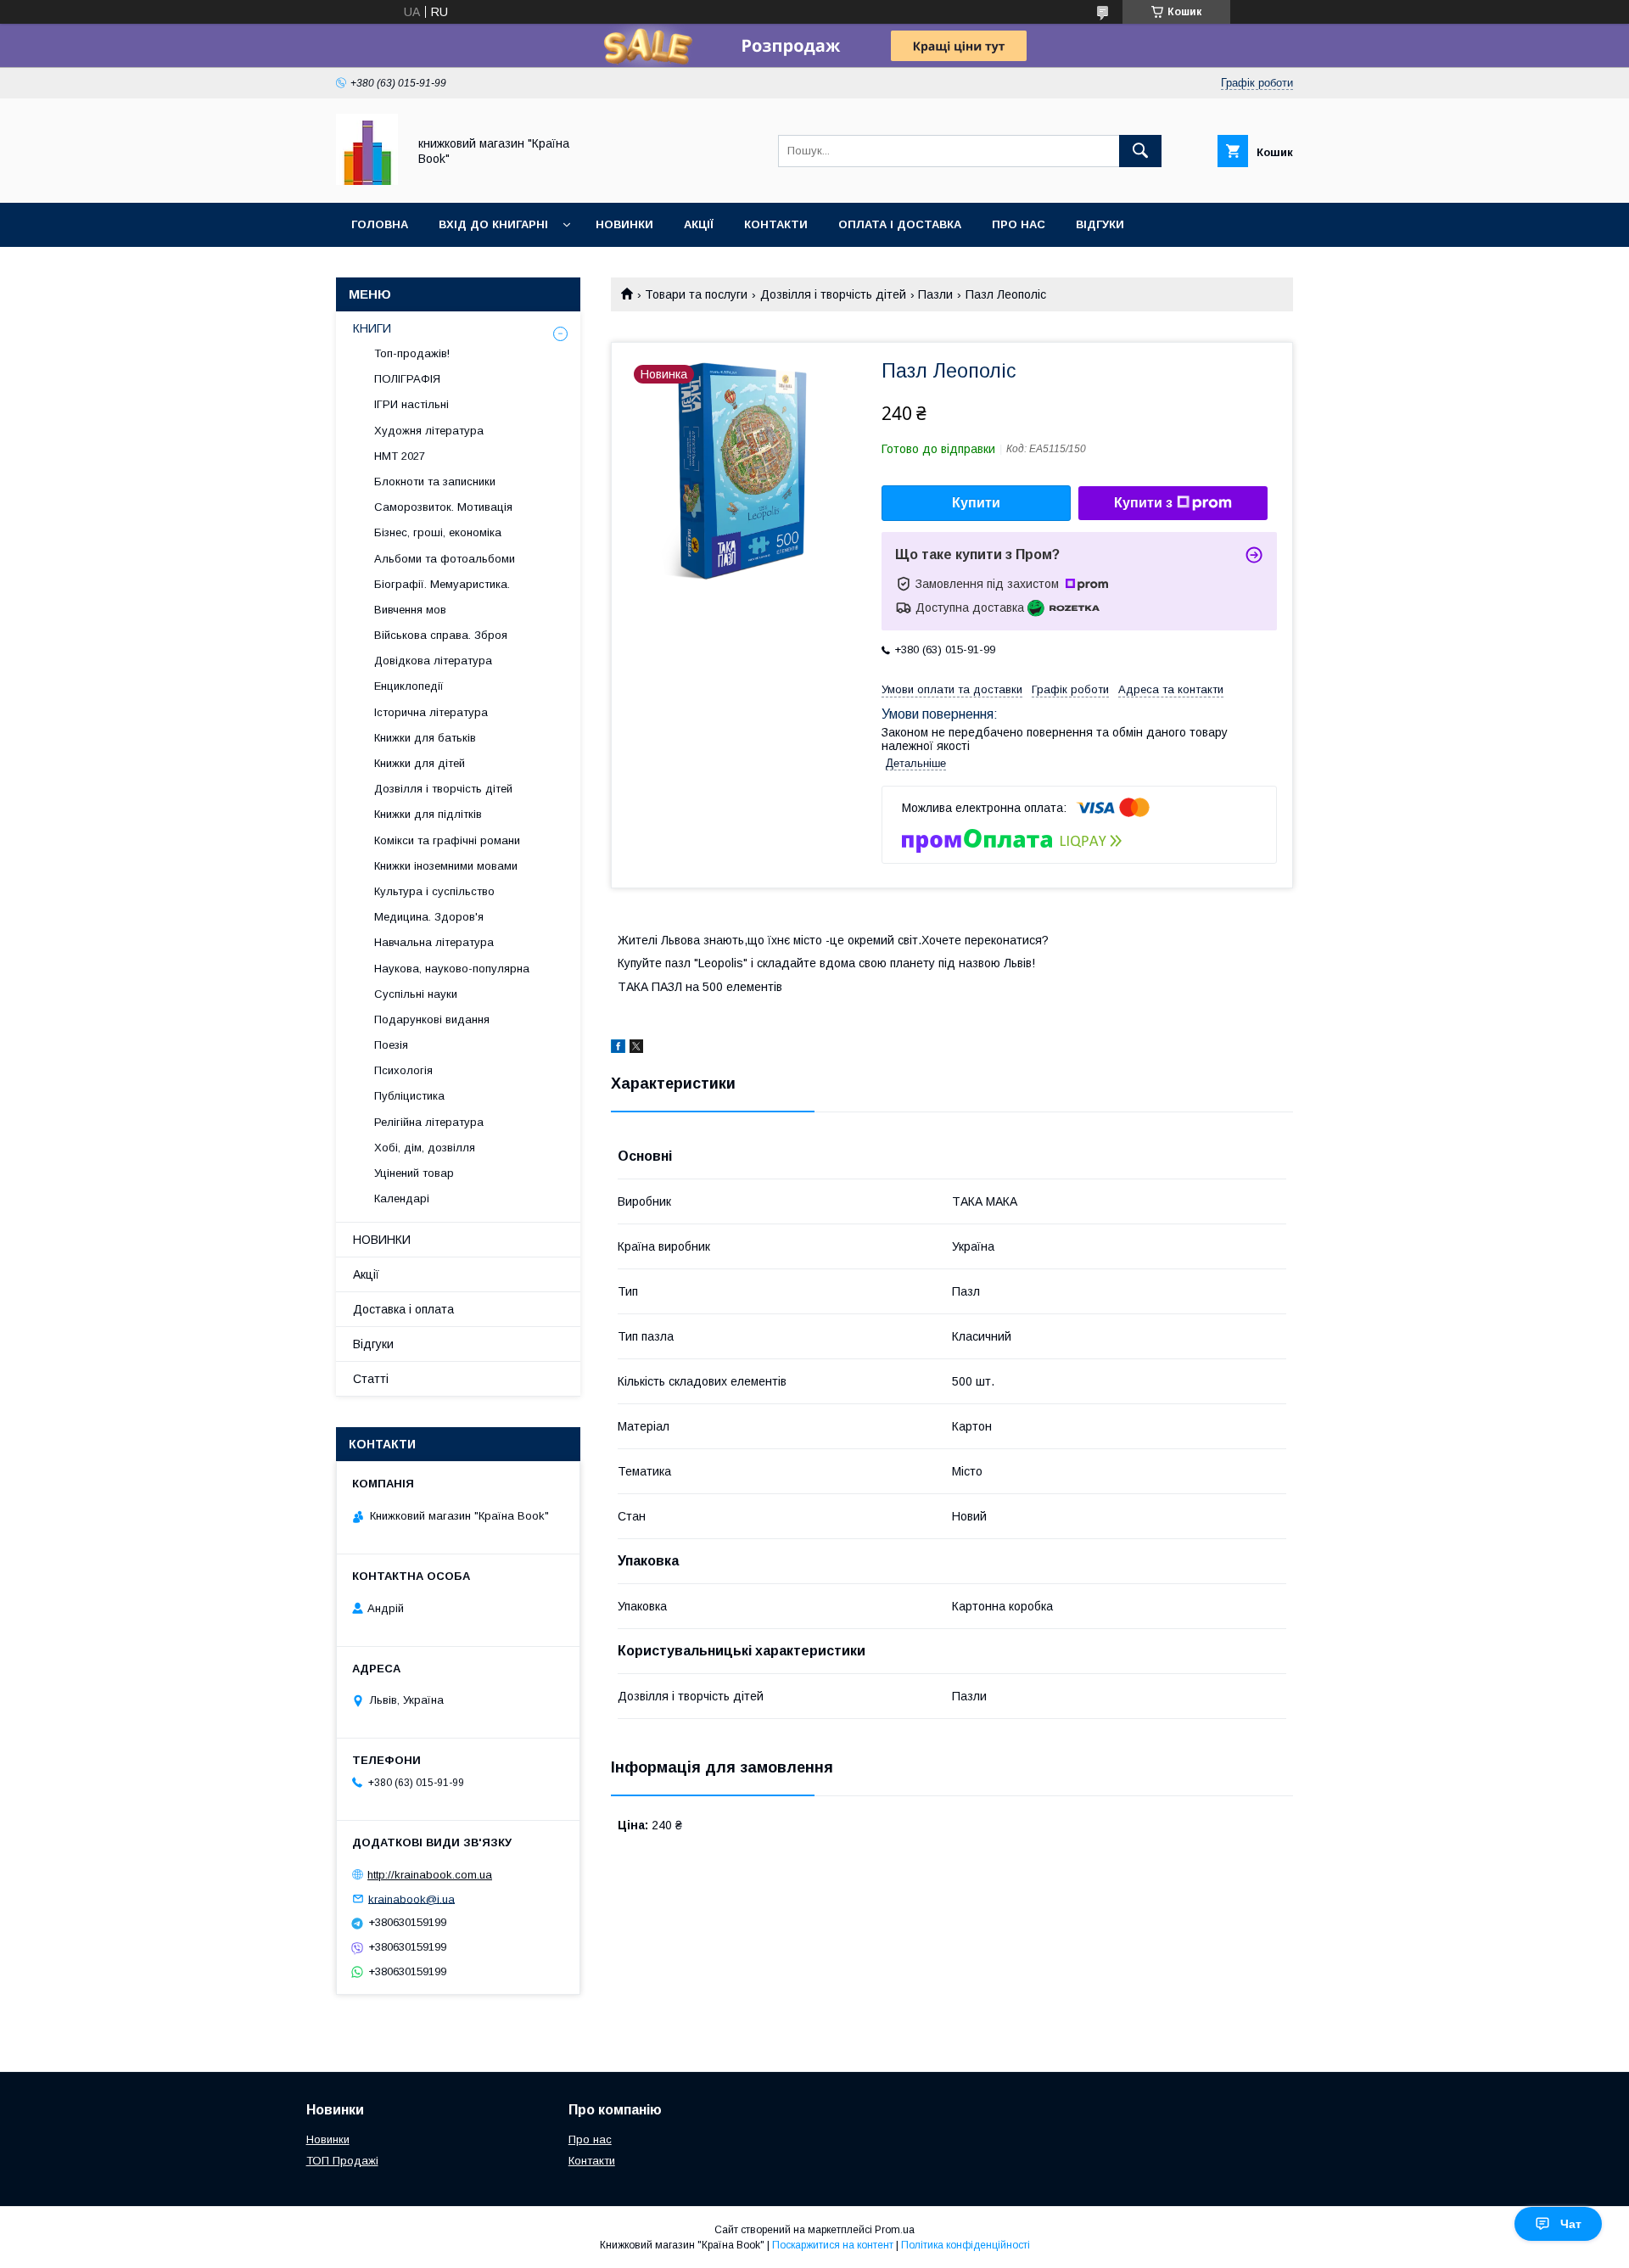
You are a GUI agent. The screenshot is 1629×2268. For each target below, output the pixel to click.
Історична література (431, 712)
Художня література (429, 431)
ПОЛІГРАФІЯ (407, 379)
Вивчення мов (410, 610)
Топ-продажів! (412, 353)
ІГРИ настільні (411, 404)
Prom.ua (895, 2230)
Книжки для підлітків (428, 814)
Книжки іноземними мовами (446, 866)
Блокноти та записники (435, 482)
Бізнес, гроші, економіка (438, 532)
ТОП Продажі (342, 2161)
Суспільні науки (416, 994)
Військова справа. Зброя (441, 635)
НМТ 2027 (400, 456)
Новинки (624, 224)
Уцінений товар (414, 1173)
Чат (1571, 2224)
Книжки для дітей (420, 763)
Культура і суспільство (434, 891)
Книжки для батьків (425, 738)
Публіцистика (409, 1096)
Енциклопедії (409, 686)
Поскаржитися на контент (833, 2245)
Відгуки (1100, 224)
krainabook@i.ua (411, 1898)
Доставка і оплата (403, 1309)
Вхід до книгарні (493, 224)
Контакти (776, 224)
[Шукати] (1140, 151)
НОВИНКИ (382, 1240)
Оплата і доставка (900, 224)
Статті (371, 1379)
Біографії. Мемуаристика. (442, 584)
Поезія (391, 1045)
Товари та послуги (696, 294)
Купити (976, 503)
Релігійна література (429, 1122)
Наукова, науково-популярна (452, 969)
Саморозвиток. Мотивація (443, 507)
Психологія (403, 1070)
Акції (699, 224)
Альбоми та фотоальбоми (445, 559)
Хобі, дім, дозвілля (425, 1148)
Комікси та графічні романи (447, 840)
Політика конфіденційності (966, 2245)
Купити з (1143, 503)
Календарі (402, 1198)
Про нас (1019, 224)
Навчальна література (434, 942)
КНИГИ (372, 328)
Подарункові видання (432, 1019)
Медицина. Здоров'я (429, 917)
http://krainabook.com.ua (430, 1875)
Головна (380, 224)
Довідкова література (433, 661)
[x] (636, 1049)
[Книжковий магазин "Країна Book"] (367, 181)
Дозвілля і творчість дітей (833, 294)
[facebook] (618, 1049)
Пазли (935, 294)
